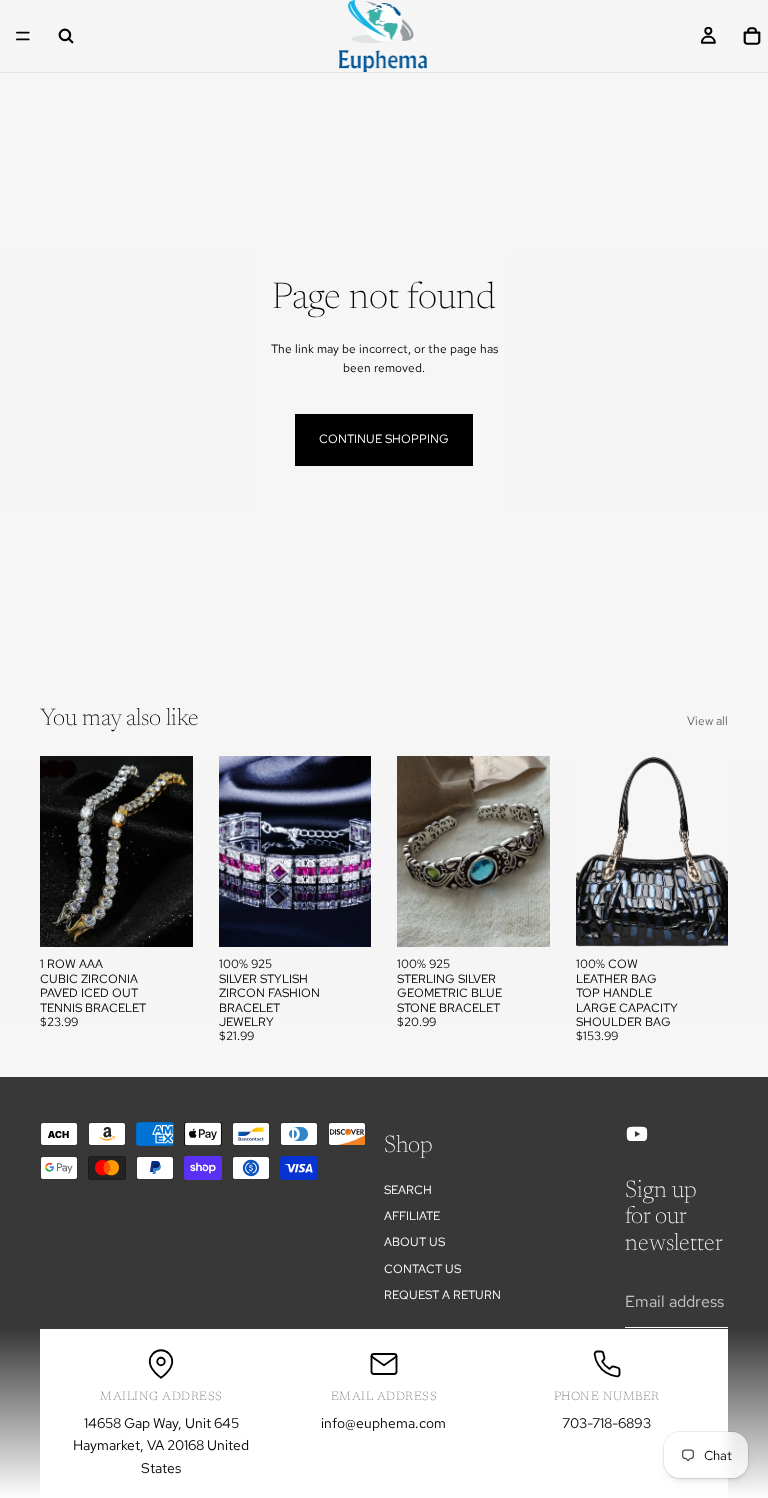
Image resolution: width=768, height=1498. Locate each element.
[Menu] (23, 36)
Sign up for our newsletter (674, 1217)
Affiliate (412, 1216)
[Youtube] (637, 1134)
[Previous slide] (62, 852)
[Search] (66, 36)
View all (707, 721)
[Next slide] (171, 852)
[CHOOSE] (162, 917)
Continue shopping (384, 439)
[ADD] (519, 917)
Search (408, 1190)
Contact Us (422, 1269)
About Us (414, 1243)
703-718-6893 (606, 1423)
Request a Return (442, 1295)
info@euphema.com (383, 1423)
